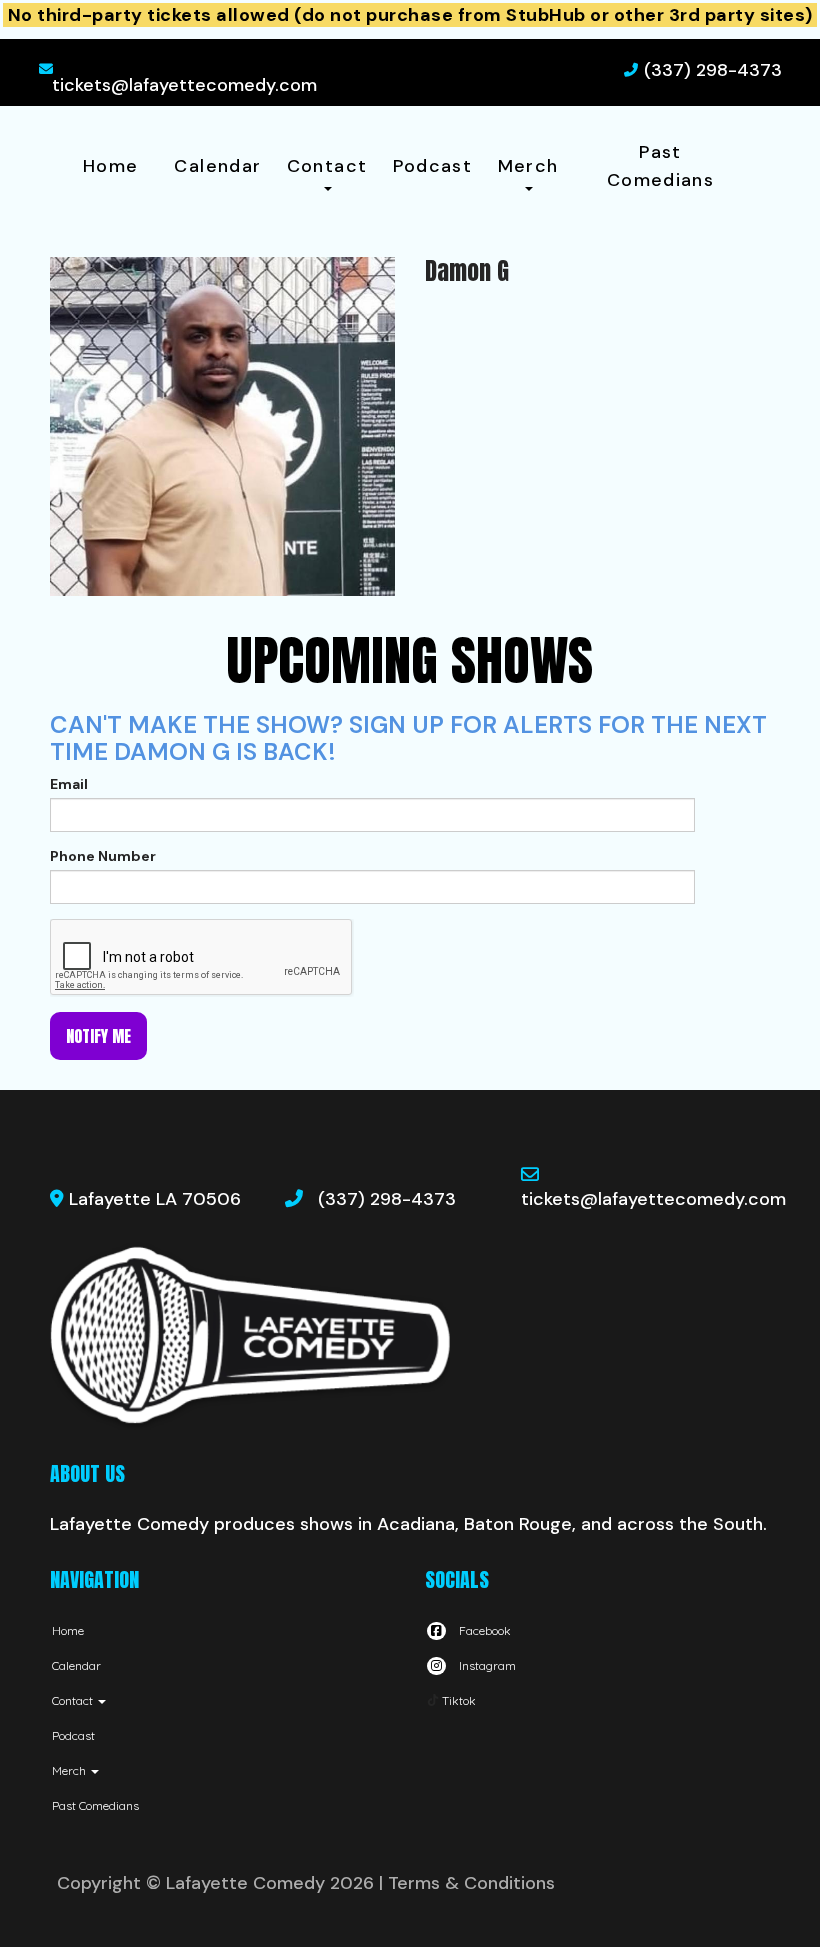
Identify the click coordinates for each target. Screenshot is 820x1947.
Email (69, 784)
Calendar (217, 166)
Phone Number (103, 856)
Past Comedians (660, 166)
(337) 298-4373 (713, 70)
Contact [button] (327, 166)
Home (110, 166)
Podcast (433, 166)
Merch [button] (528, 166)
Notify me (98, 1036)
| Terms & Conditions (467, 1883)
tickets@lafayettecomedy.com (184, 85)
